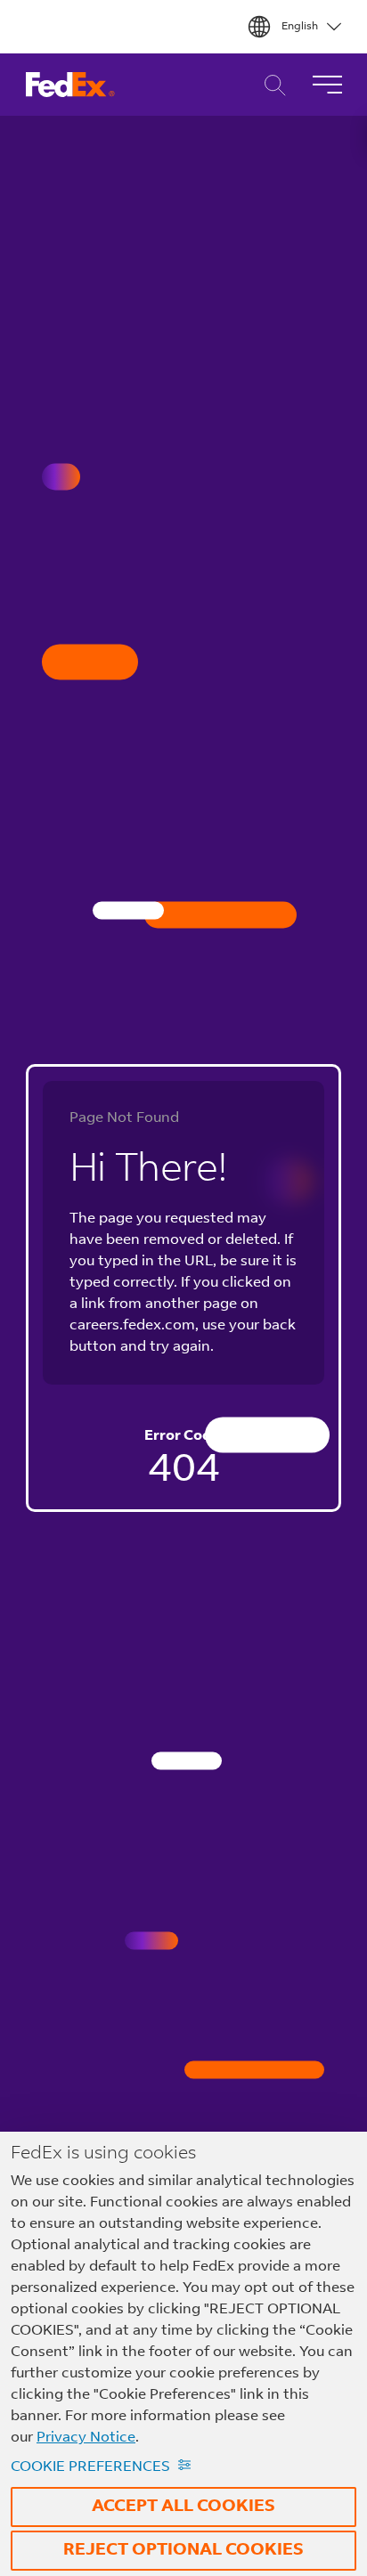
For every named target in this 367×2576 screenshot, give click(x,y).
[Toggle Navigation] (327, 85)
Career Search (270, 85)
